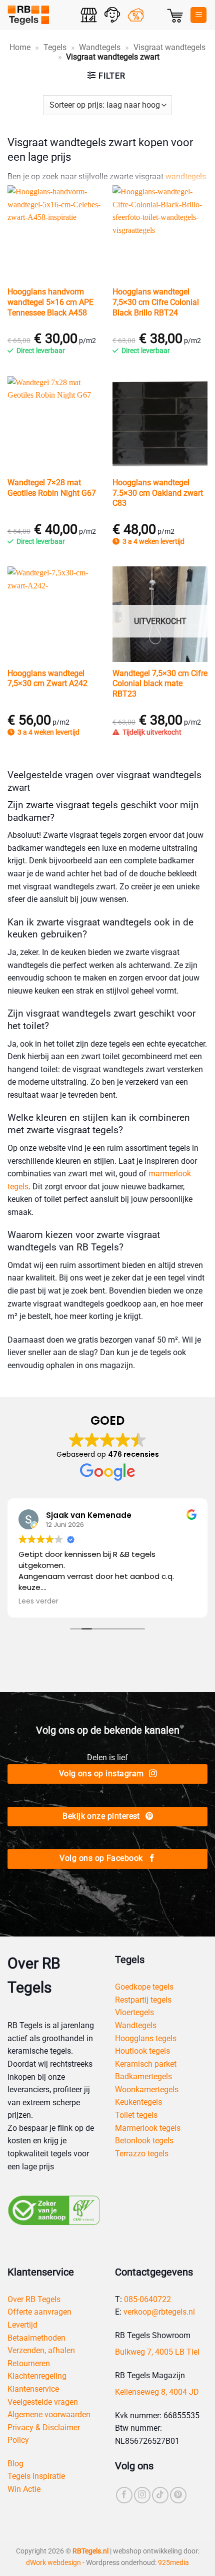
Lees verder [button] (38, 1601)
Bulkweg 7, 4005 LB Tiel (157, 2352)
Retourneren (29, 2363)
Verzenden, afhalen (41, 2350)
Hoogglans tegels (146, 2038)
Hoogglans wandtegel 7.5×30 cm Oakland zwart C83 (158, 493)
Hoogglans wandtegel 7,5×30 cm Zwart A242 (47, 679)
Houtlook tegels (142, 2051)
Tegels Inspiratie (36, 2476)
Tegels (55, 47)
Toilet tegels (136, 2115)
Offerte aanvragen (39, 2312)
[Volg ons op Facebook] (124, 2495)
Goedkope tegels (144, 1987)
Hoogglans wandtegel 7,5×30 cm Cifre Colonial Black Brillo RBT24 (156, 302)
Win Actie (24, 2489)
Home (20, 47)
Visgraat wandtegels (169, 47)
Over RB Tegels (34, 2299)
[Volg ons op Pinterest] (178, 2495)
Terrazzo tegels (142, 2154)
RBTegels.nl (90, 2551)
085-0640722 (147, 2299)
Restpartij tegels (143, 2000)
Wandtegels (100, 47)
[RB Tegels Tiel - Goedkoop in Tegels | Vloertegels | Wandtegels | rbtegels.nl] (40, 15)
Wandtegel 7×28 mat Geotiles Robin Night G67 (52, 488)
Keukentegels (138, 2102)
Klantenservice (33, 2389)
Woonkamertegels (147, 2089)
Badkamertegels (143, 2076)
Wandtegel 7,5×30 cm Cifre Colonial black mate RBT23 (160, 684)
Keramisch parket (146, 2064)
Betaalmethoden (36, 2338)
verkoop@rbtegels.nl (159, 2312)
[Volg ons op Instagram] (142, 2495)
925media (173, 2563)
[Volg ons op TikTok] (160, 2495)
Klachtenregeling (37, 2376)
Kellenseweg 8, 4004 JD (157, 2392)
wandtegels (186, 177)
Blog (15, 2464)
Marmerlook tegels (148, 2128)
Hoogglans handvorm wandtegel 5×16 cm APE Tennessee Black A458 (50, 302)
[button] (175, 15)
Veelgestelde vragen (43, 2402)
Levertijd (22, 2325)
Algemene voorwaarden (49, 2414)
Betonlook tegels (144, 2141)
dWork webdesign (53, 2563)
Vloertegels (134, 2012)
